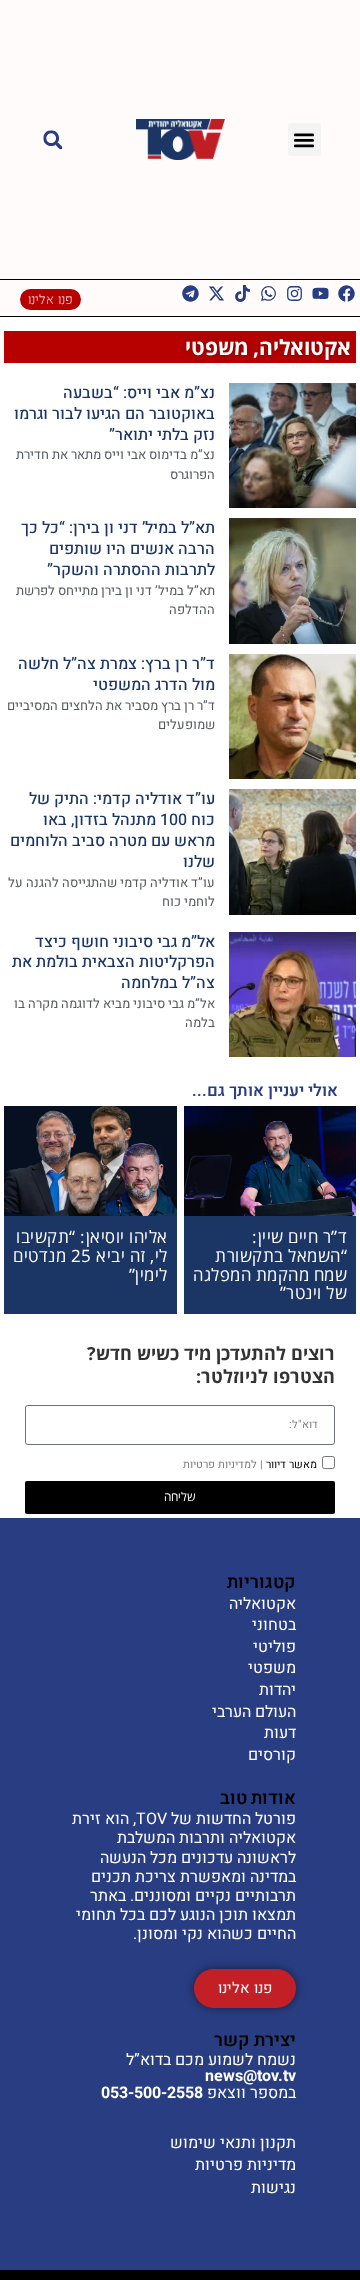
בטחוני (274, 1626)
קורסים (272, 1756)
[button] (304, 139)
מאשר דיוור (250, 1464)
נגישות (273, 2188)
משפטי (216, 346)
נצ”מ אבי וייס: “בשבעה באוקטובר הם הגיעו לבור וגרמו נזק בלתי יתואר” (114, 414)
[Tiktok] (242, 293)
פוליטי (274, 1648)
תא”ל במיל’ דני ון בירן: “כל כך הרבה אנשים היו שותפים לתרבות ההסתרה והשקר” (118, 549)
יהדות (277, 1691)
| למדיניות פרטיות (223, 1464)
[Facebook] (346, 293)
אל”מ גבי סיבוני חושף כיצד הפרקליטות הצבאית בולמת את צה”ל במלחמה (113, 963)
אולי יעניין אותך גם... (265, 1091)
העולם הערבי (254, 1713)
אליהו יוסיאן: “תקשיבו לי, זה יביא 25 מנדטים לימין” (90, 1255)
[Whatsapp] (268, 293)
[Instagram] (294, 293)
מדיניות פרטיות (245, 2165)
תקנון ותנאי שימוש (233, 2143)
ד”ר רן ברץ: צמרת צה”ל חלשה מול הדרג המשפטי (116, 674)
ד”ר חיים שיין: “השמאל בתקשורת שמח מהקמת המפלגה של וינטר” (270, 1264)
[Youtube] (320, 293)
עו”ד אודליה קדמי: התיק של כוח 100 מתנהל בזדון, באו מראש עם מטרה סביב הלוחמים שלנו (112, 830)
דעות (280, 1734)
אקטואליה (305, 346)
